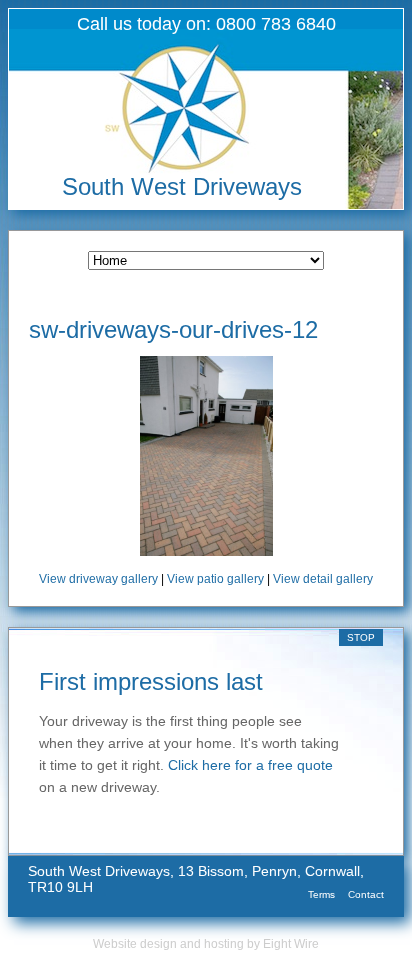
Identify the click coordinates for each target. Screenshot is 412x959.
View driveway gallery (98, 579)
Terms (321, 894)
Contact (366, 894)
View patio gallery (215, 579)
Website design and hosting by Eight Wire (206, 944)
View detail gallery (323, 579)
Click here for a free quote (250, 765)
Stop (361, 637)
